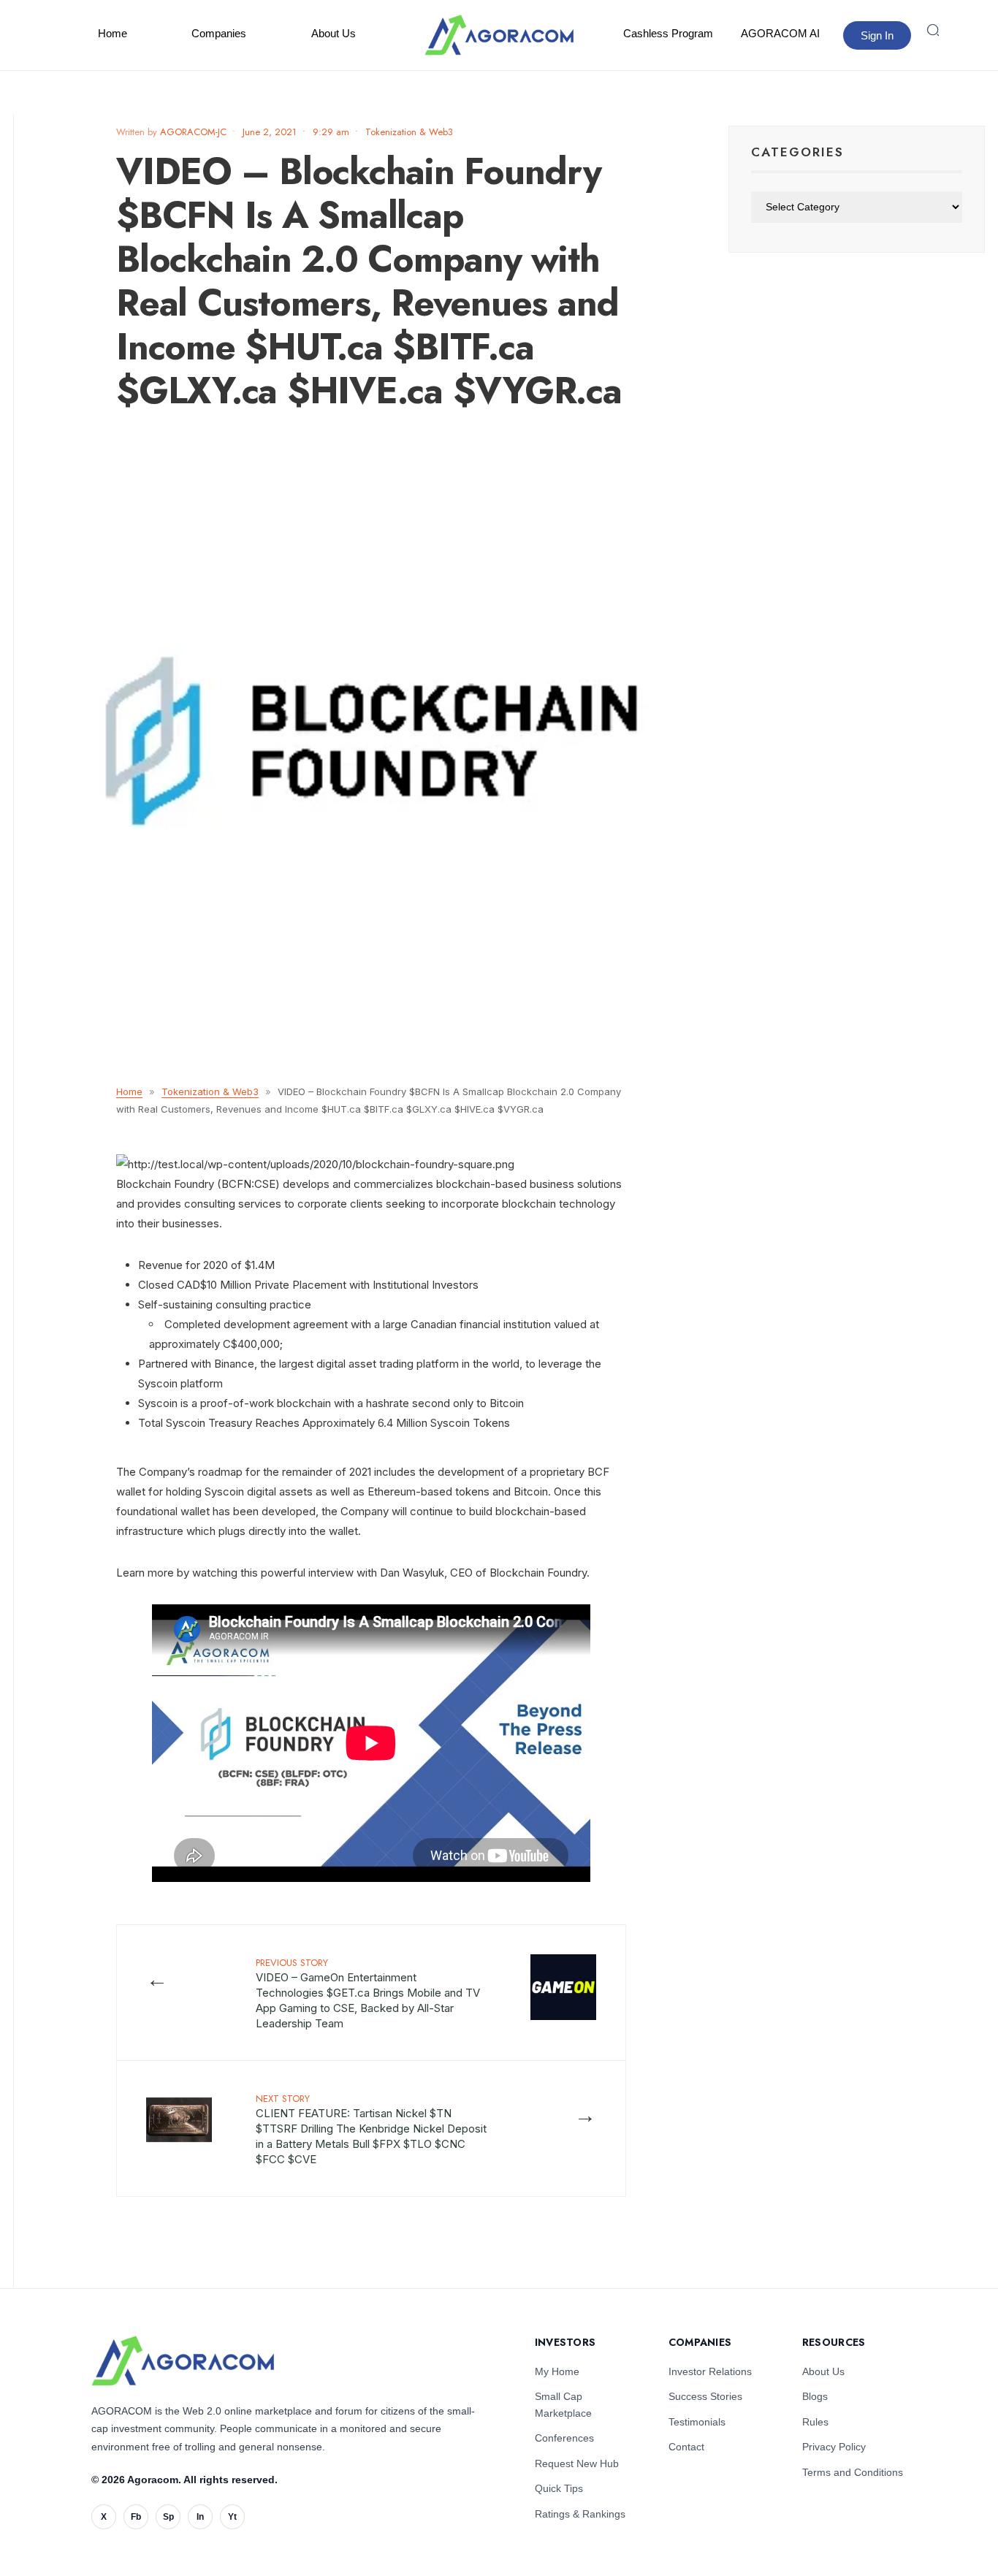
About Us (334, 33)
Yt (232, 2517)
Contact (686, 2447)
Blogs (815, 2396)
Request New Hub (577, 2463)
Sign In (877, 35)
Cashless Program (668, 33)
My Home (557, 2371)
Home (113, 33)
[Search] (933, 30)
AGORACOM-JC (193, 132)
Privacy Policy (834, 2447)
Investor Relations (710, 2371)
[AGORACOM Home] (183, 2361)
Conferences (564, 2438)
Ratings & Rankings (580, 2514)
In (200, 2517)
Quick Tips (559, 2488)
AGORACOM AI (780, 33)
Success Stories (705, 2396)
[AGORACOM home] (499, 35)
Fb (136, 2517)
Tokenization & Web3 (409, 132)
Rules (815, 2422)
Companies (219, 33)
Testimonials (697, 2422)
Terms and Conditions (853, 2472)
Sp (168, 2517)
